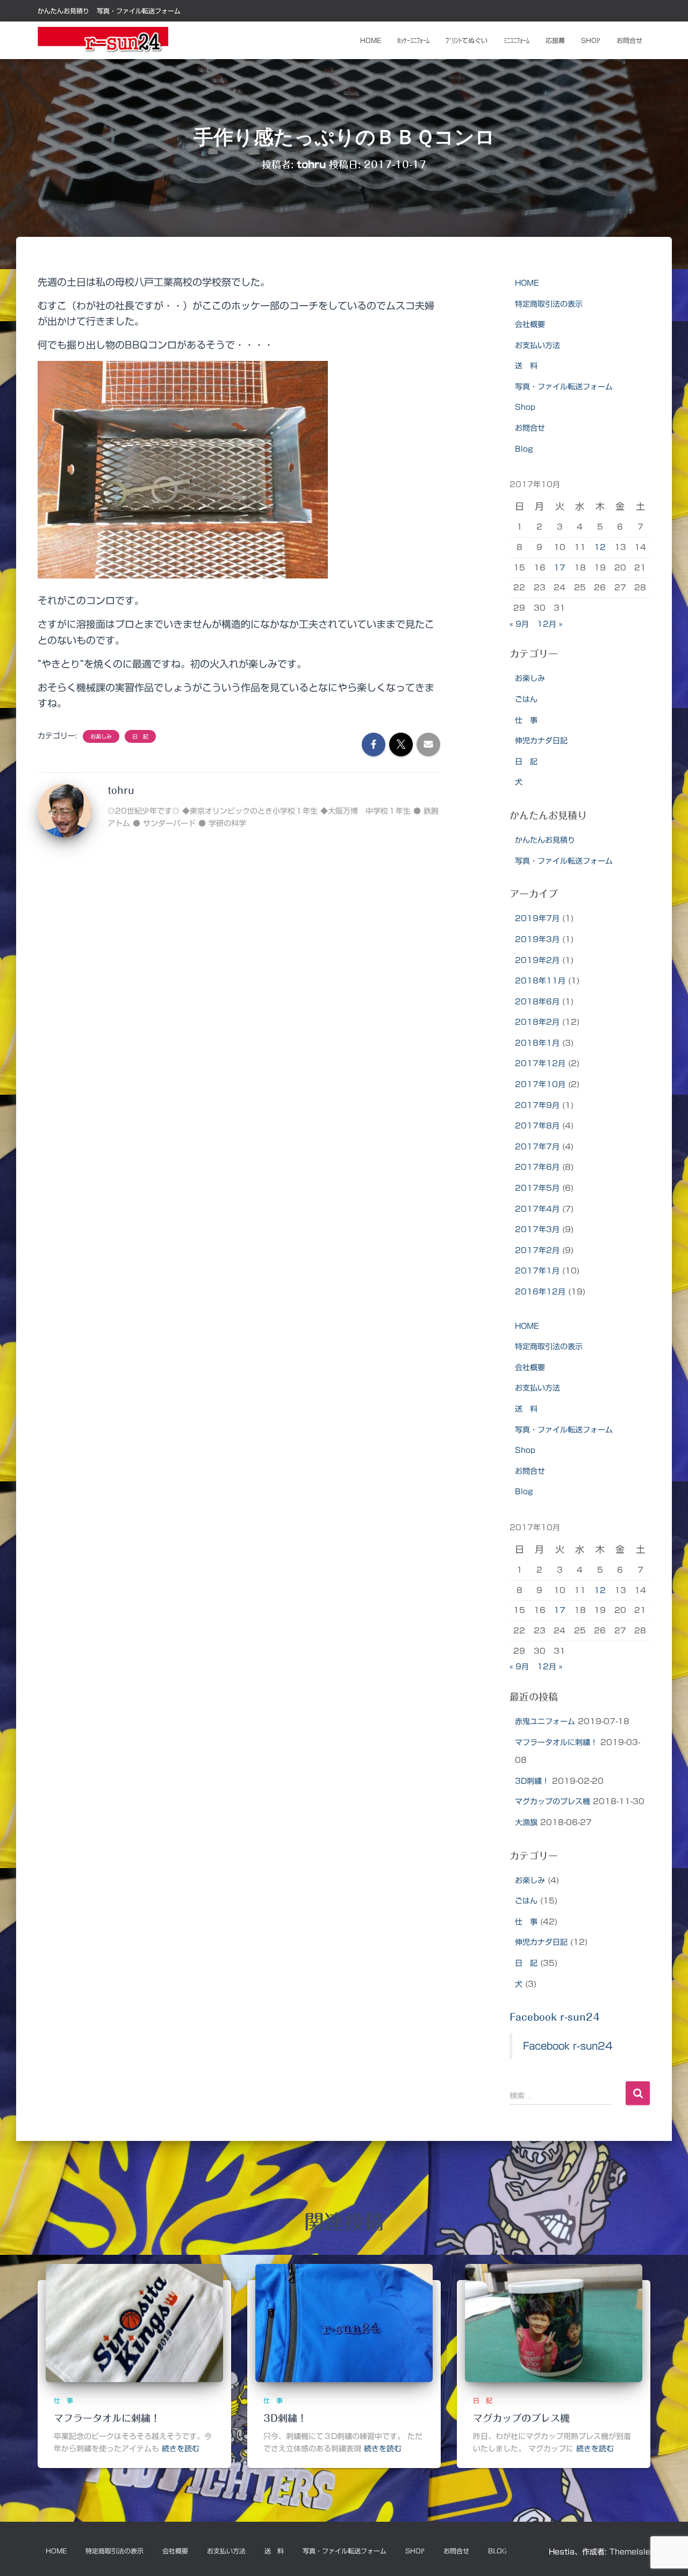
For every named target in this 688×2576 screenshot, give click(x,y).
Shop (591, 40)
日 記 (140, 736)
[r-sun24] (103, 40)
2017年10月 (540, 1084)
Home (371, 40)
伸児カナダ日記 (541, 741)
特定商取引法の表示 (549, 304)
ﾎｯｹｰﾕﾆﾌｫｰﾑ (413, 40)
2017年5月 (537, 1188)
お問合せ (629, 40)
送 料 (526, 366)
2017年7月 (537, 1147)
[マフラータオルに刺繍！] (134, 2323)
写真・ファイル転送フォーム (139, 11)
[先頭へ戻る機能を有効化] (667, 2555)
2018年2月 (537, 1022)
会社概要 (530, 324)
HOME (527, 283)
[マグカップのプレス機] (554, 2323)
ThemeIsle (630, 2552)
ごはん (526, 699)
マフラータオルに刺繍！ (556, 1742)
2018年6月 (537, 1002)
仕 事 (526, 720)
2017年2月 (537, 1250)
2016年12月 (540, 1292)
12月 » (550, 624)
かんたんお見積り (63, 11)
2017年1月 (537, 1271)
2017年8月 (537, 1126)
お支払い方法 (537, 345)
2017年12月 (540, 1063)
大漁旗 (526, 1822)
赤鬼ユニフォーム (545, 1721)
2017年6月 (537, 1167)
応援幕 (555, 40)
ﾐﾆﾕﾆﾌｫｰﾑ (517, 40)
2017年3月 (537, 1229)
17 (560, 568)
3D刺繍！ (532, 1781)
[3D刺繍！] (344, 2323)
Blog (524, 449)
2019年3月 (537, 939)
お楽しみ (101, 736)
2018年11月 (540, 981)
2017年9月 (537, 1105)
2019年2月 (537, 960)
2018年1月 (537, 1043)
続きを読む (181, 2449)
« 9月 (519, 624)
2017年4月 (537, 1209)
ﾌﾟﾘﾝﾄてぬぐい (467, 40)
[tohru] (64, 810)
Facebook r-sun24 (555, 2017)
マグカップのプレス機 (553, 1801)
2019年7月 (537, 918)
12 (600, 547)
